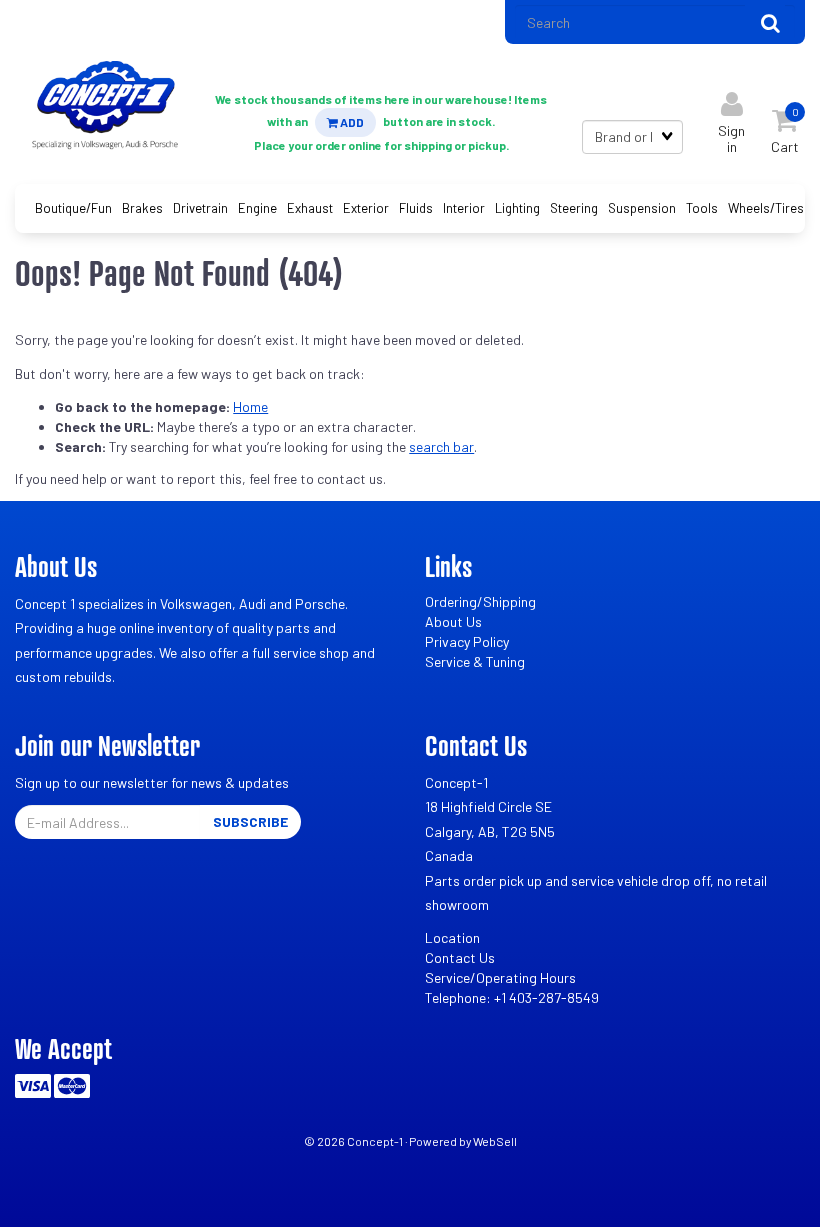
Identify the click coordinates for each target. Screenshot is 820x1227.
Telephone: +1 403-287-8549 (512, 997)
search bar (441, 446)
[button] (785, 126)
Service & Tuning (475, 661)
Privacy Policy (467, 641)
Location (452, 937)
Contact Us (460, 957)
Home (250, 406)
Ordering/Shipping (480, 601)
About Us (453, 621)
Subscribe (250, 821)
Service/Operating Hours (500, 977)
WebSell (495, 1141)
